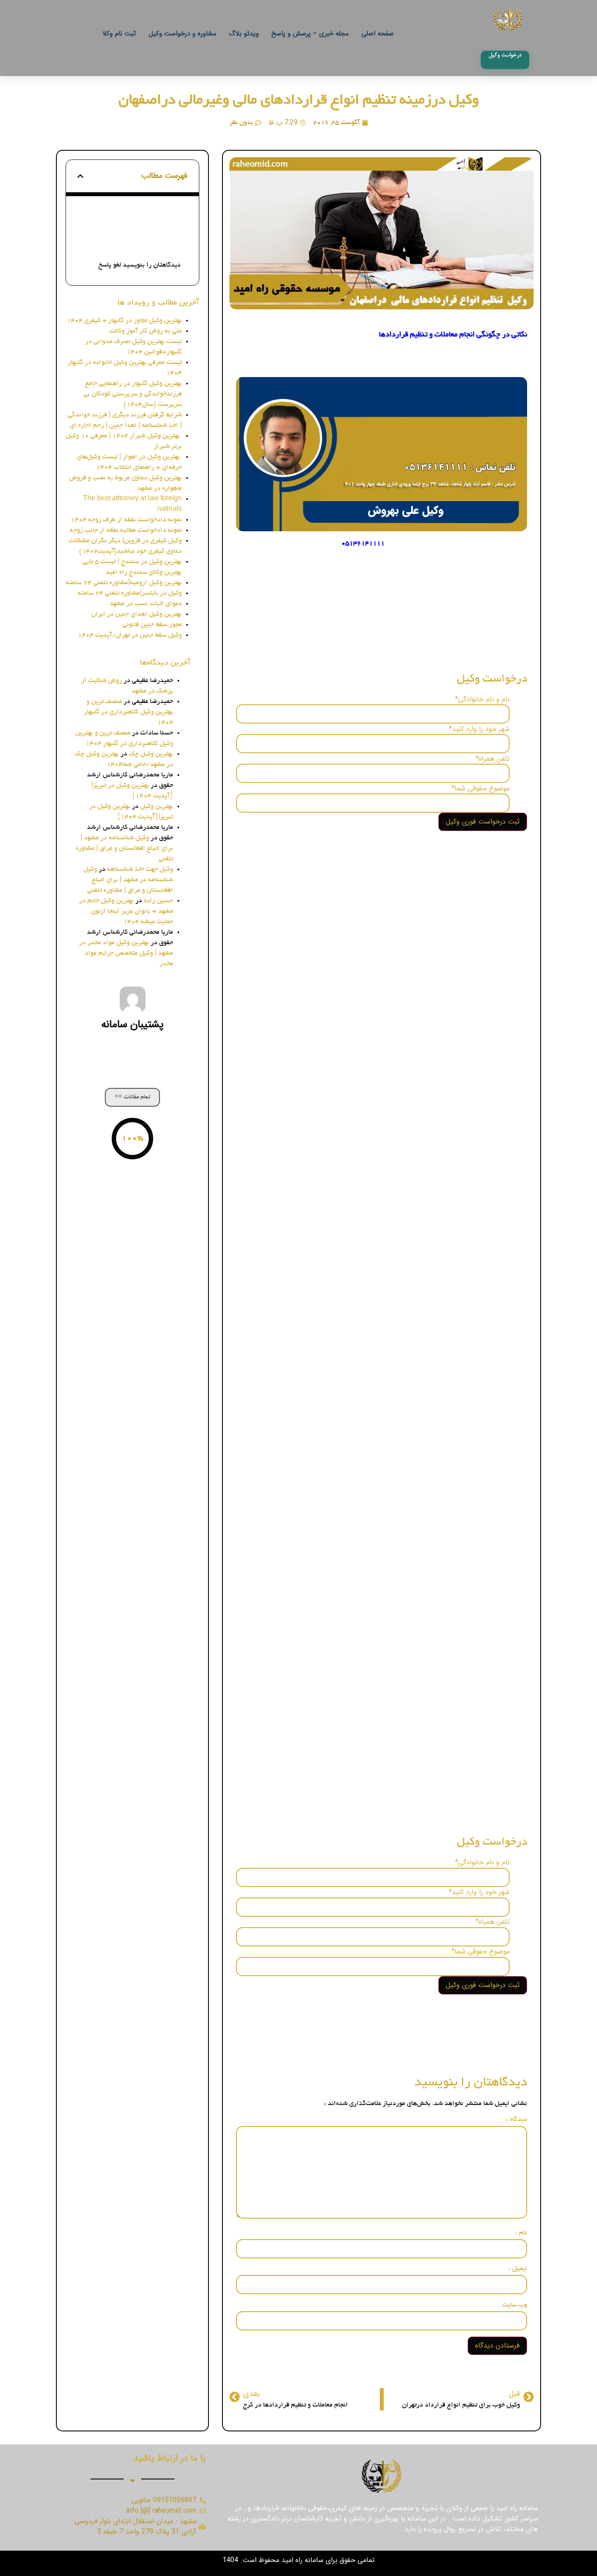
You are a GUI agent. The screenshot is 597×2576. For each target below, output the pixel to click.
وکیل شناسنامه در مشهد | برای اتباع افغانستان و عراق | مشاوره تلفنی (124, 848)
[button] (80, 176)
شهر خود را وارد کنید (479, 729)
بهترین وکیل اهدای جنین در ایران (137, 614)
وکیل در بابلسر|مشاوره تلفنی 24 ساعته (130, 593)
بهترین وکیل (157, 807)
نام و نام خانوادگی (482, 699)
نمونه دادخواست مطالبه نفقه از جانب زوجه (126, 530)
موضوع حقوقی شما (481, 789)
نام (521, 2233)
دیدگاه (517, 2119)
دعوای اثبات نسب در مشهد (146, 604)
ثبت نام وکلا (119, 34)
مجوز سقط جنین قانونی (152, 625)
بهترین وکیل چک (151, 754)
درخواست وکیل (153, 237)
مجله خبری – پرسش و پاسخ (310, 34)
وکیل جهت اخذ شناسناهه (140, 869)
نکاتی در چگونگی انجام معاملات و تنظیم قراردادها (129, 218)
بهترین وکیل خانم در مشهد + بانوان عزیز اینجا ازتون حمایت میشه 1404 (126, 911)
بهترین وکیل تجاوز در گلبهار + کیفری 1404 (124, 321)
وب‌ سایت (515, 2305)
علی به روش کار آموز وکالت (146, 331)
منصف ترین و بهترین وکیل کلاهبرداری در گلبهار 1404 (128, 712)
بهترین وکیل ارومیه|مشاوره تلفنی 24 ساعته (124, 583)
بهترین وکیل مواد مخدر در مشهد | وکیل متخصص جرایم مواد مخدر (126, 953)
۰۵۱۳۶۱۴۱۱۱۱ (363, 544)
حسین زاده (158, 901)
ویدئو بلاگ (244, 34)
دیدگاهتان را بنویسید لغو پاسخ (139, 265)
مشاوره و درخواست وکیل (182, 34)
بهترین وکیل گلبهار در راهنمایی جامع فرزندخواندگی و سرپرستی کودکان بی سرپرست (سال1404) (133, 394)
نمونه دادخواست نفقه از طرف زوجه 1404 (126, 520)
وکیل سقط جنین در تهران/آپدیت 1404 (130, 635)
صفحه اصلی (378, 34)
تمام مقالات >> (132, 1097)
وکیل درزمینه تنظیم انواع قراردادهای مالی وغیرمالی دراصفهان (299, 101)
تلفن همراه (493, 759)
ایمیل (518, 2269)
